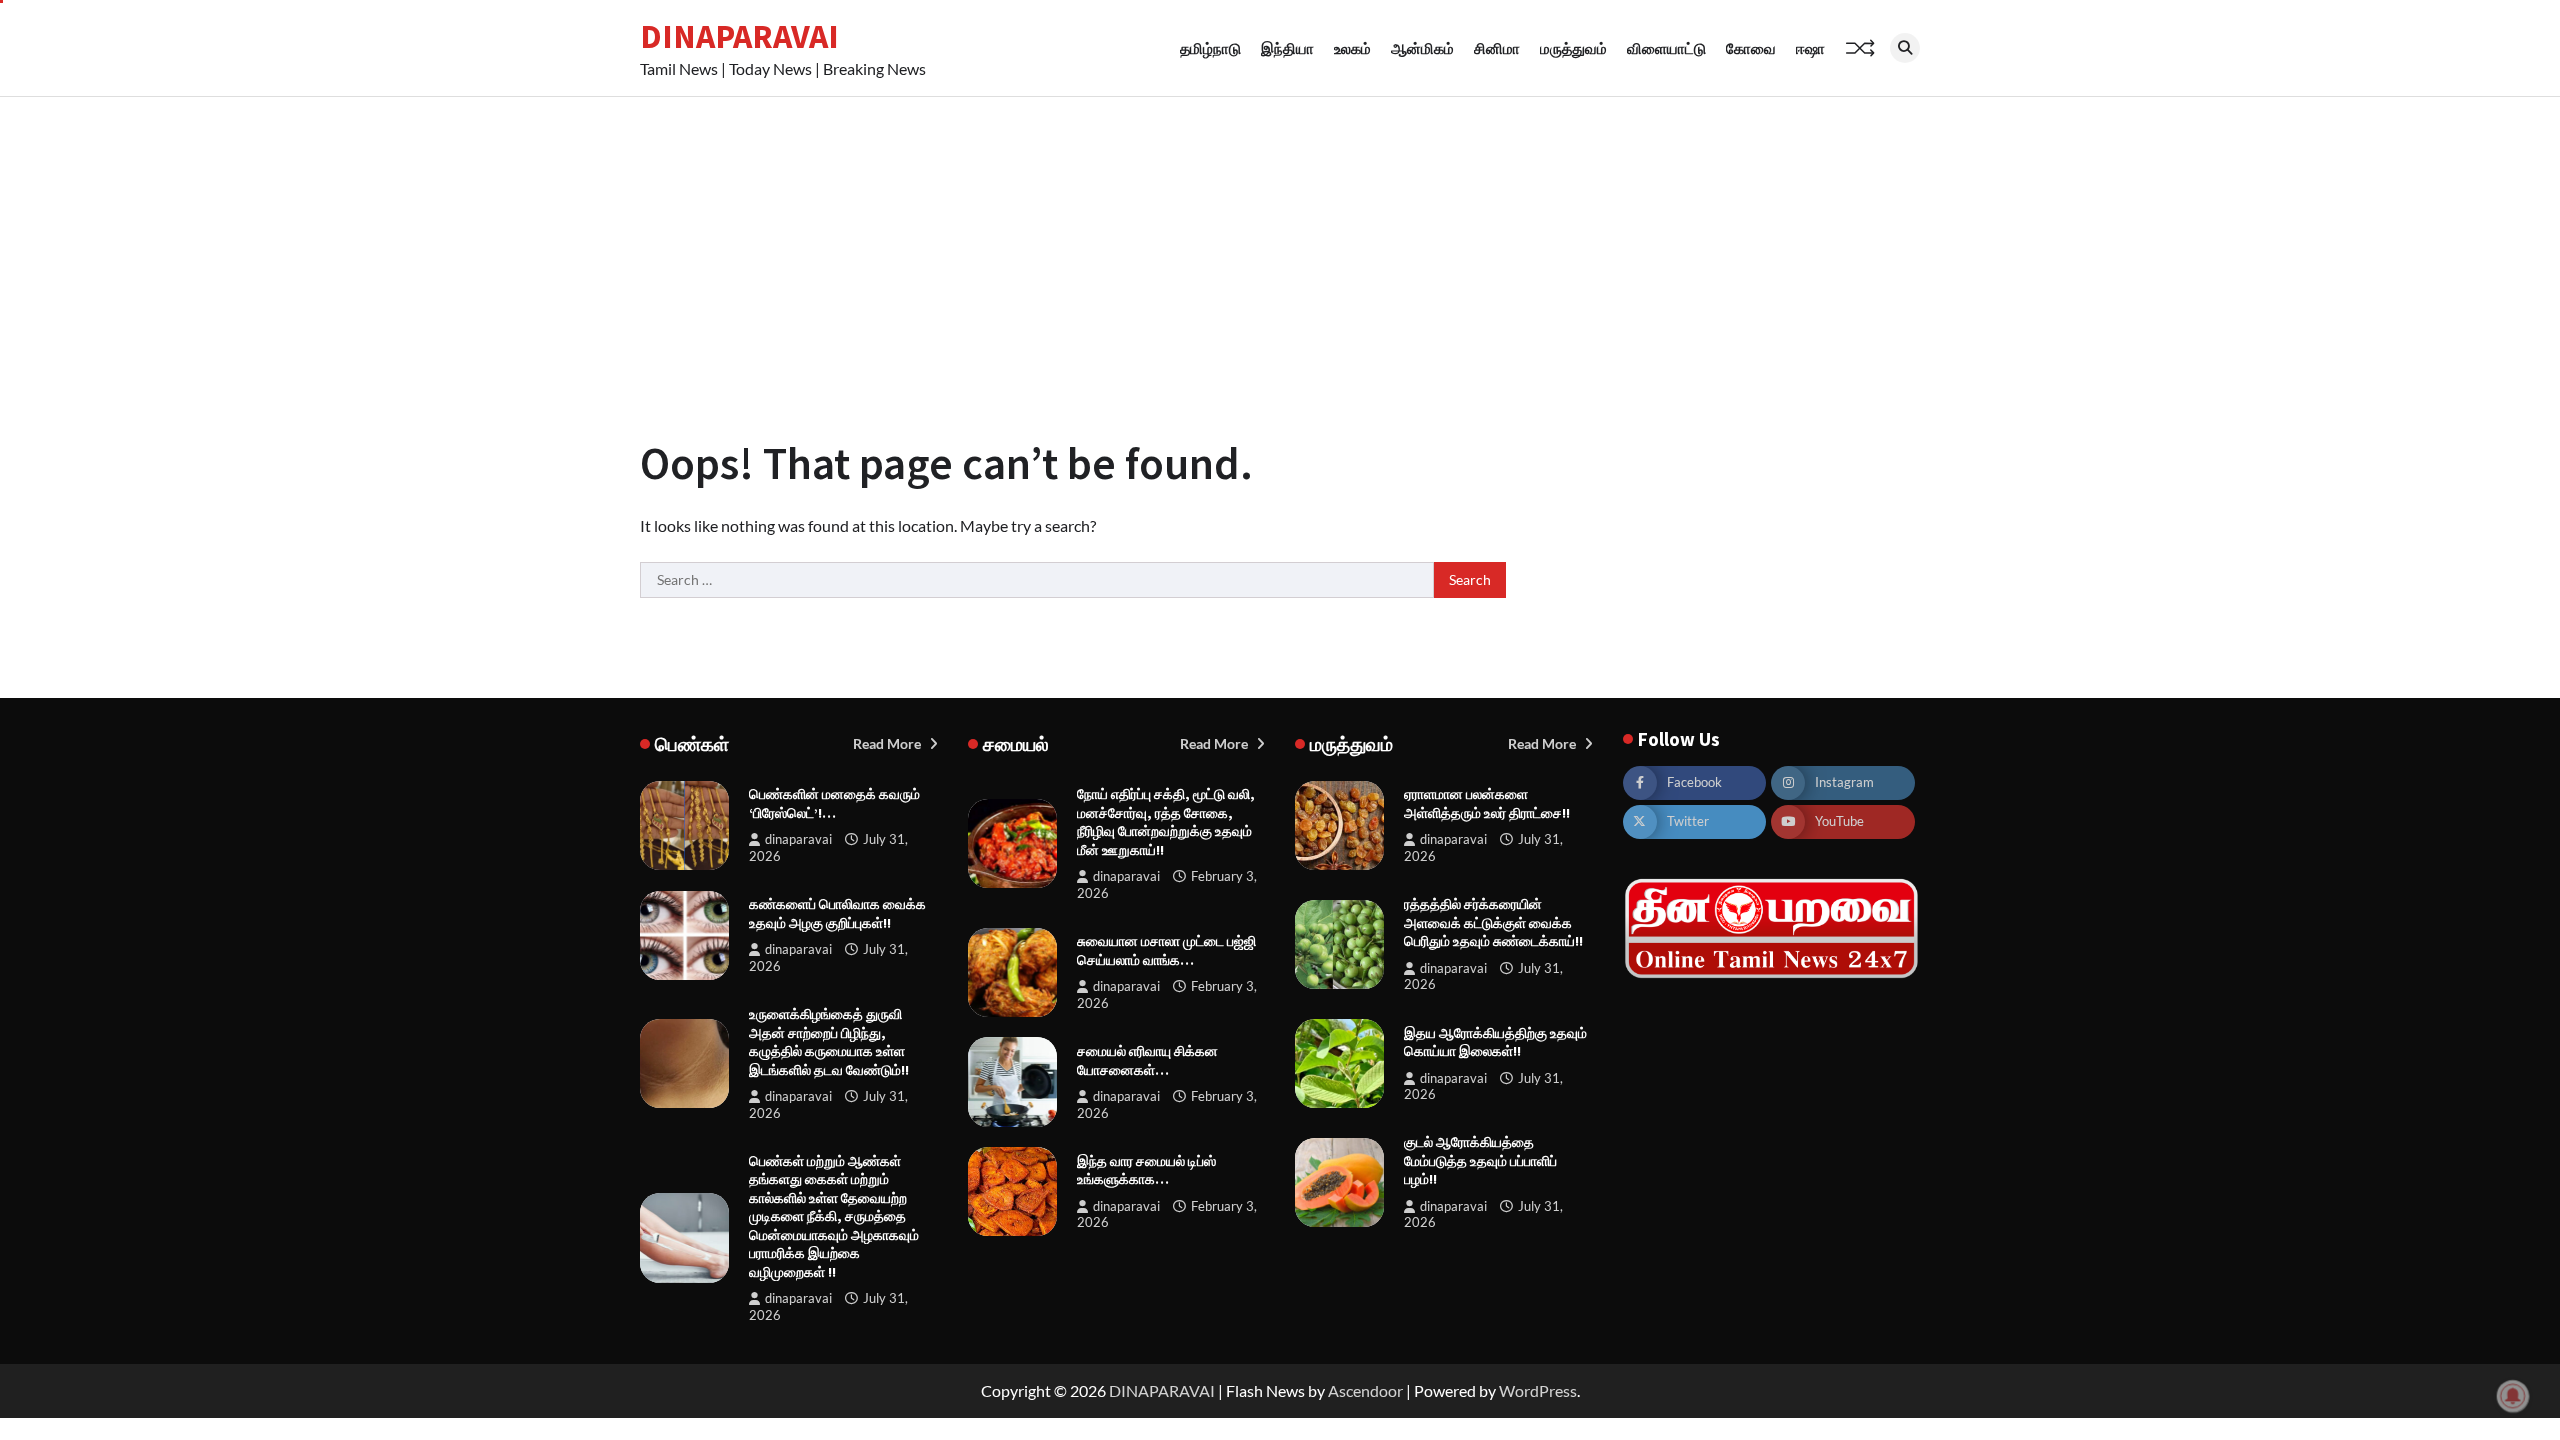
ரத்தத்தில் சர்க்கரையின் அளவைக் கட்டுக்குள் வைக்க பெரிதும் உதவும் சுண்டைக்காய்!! (1493, 922)
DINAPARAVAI (739, 36)
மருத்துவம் (1573, 48)
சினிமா (1497, 48)
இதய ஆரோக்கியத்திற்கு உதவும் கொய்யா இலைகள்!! (1495, 1042)
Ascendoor (1365, 1390)
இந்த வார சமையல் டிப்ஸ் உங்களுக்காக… (1146, 1170)
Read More (888, 743)
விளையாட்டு (1666, 48)
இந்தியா (1287, 48)
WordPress (1538, 1390)
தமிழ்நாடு (1210, 48)
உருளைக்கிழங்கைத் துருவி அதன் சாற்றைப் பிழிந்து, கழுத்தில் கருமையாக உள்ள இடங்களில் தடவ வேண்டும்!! (829, 1042)
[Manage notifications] (2513, 1396)
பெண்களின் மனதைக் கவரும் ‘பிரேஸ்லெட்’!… (834, 803)
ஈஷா (1810, 48)
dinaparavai (798, 839)
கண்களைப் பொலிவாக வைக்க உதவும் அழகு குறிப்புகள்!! (837, 913)
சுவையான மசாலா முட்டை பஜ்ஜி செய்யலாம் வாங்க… (1166, 950)
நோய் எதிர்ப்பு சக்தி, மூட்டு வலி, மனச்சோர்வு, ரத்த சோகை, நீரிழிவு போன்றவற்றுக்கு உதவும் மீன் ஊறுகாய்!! (1166, 822)
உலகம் (1352, 48)
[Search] (1905, 48)
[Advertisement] (1280, 247)
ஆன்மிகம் (1422, 48)
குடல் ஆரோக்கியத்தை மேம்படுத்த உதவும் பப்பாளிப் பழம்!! (1480, 1160)
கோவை (1751, 48)
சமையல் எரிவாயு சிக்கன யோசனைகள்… (1147, 1060)
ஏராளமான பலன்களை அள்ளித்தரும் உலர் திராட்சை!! (1487, 803)
